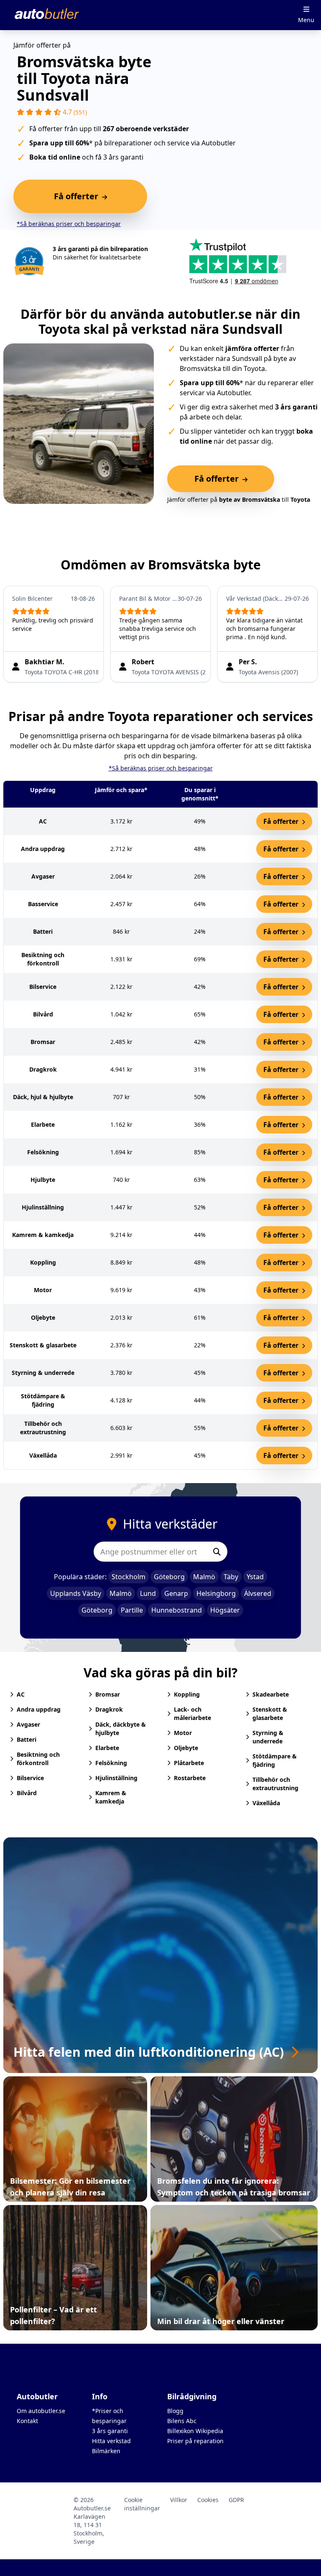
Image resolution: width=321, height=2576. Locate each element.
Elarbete (107, 1748)
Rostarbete (190, 1778)
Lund (148, 1593)
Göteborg (169, 1577)
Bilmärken (106, 2451)
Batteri (27, 1739)
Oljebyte (186, 1748)
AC (21, 1694)
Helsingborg (216, 1593)
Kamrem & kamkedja (111, 1797)
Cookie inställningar (142, 2504)
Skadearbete (271, 1694)
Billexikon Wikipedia (195, 2431)
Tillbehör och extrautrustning (275, 1784)
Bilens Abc (182, 2421)
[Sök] (217, 1552)
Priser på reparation (195, 2441)
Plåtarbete (189, 1763)
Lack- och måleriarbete (192, 1714)
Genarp (176, 1593)
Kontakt (27, 2421)
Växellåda (266, 1803)
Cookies (208, 2500)
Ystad (255, 1577)
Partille (132, 1610)
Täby (231, 1577)
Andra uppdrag (39, 1709)
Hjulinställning (116, 1778)
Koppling (187, 1694)
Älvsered (258, 1593)
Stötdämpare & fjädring (275, 1760)
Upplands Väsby (76, 1593)
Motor (183, 1733)
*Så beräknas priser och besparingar (69, 224)
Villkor (179, 2500)
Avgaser (28, 1724)
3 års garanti (110, 2431)
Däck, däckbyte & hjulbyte (121, 1729)
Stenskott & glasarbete (270, 1714)
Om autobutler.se (41, 2411)
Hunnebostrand (177, 1610)
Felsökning (111, 1763)
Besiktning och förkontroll (38, 1759)
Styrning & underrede (268, 1737)
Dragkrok (109, 1709)
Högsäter (225, 1610)
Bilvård (27, 1793)
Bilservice (30, 1778)
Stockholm (129, 1577)
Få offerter (282, 821)
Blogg (175, 2411)
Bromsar (108, 1694)
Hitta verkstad (111, 2441)
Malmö (204, 1577)
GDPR (236, 2500)
